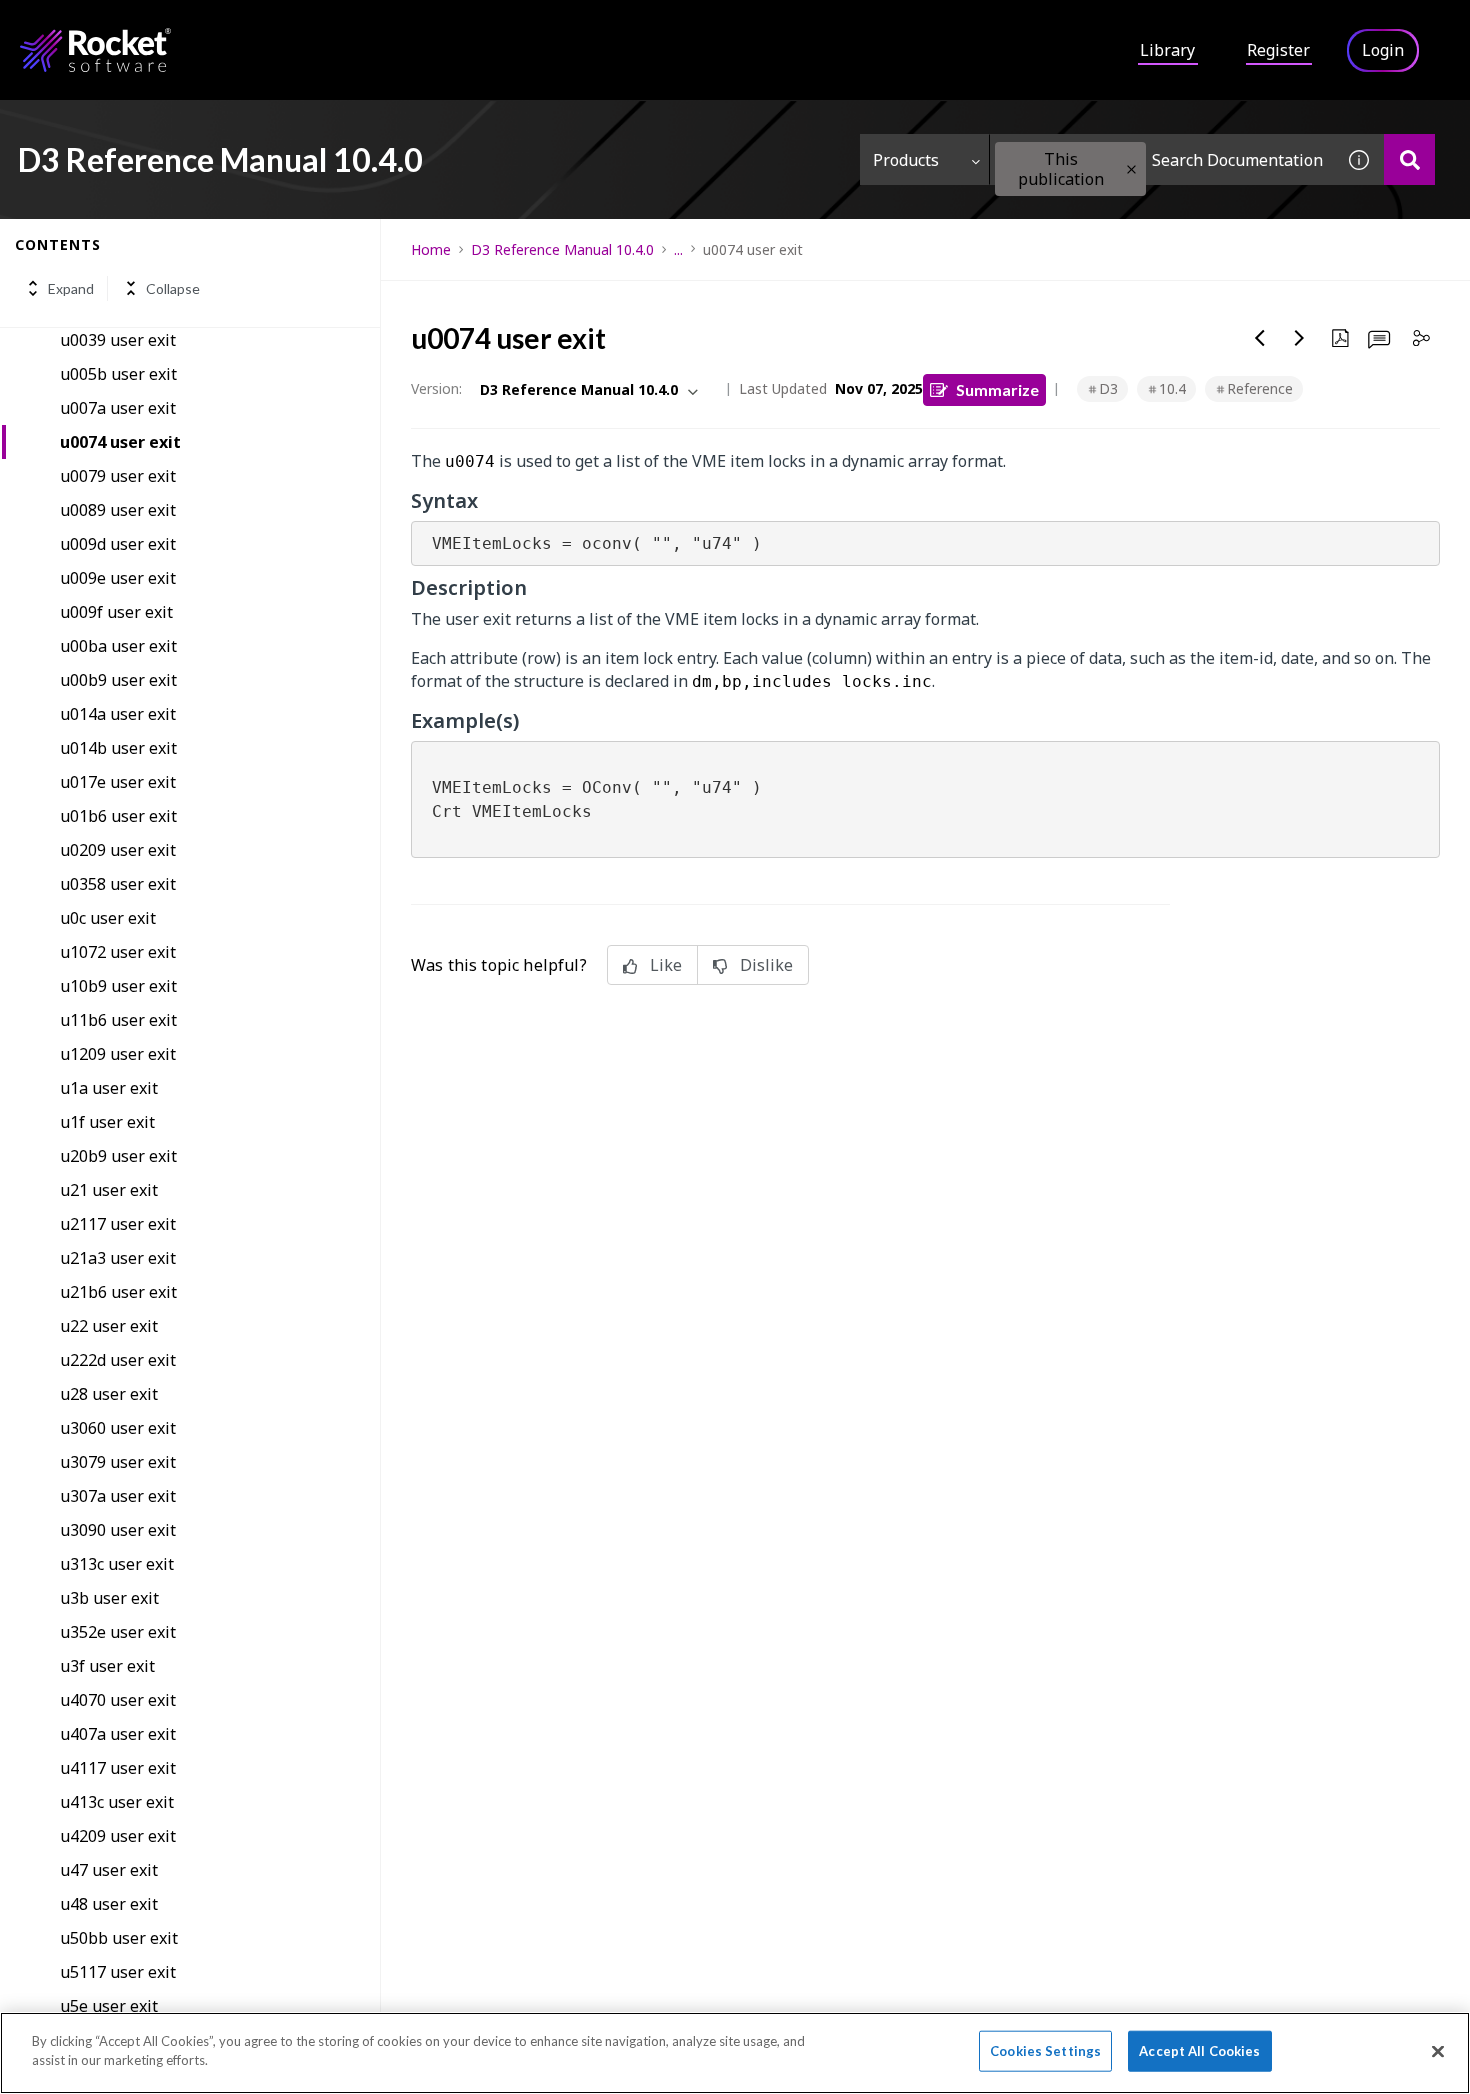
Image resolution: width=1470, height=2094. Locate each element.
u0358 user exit (118, 884)
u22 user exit (109, 1326)
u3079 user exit (118, 1462)
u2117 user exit (118, 1224)
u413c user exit (117, 1802)
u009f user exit (116, 612)
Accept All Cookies (1199, 2051)
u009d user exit (118, 544)
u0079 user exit (118, 476)
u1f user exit (107, 1122)
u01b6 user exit (118, 816)
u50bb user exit (119, 1938)
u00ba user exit (118, 646)
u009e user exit (118, 578)
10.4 (1172, 388)
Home (431, 249)
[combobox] (1162, 159)
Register (1278, 50)
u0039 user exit (118, 340)
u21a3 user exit (118, 1258)
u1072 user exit (118, 952)
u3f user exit (107, 1666)
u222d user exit (118, 1360)
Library (1167, 50)
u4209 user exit (118, 1836)
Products (906, 160)
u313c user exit (117, 1564)
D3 (1108, 388)
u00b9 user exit (118, 680)
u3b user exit (109, 1598)
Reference (1260, 388)
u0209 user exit (118, 850)
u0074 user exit (120, 442)
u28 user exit (109, 1394)
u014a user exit (118, 714)
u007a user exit (118, 408)
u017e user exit (118, 782)
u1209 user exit (118, 1054)
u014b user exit (118, 748)
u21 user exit (109, 1190)
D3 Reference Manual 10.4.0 (562, 249)
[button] (1131, 169)
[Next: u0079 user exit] (1300, 338)
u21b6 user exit (118, 1292)
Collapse (173, 288)
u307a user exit (118, 1496)
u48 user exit (109, 1904)
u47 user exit (109, 1870)
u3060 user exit (118, 1428)
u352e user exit (118, 1632)
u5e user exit (109, 2006)
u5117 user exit (118, 1972)
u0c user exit (108, 918)
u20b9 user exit (118, 1156)
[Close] (1438, 2051)
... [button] (678, 249)
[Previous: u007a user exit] (1260, 338)
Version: (436, 388)
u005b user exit (118, 374)
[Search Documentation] (1409, 159)
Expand (71, 288)
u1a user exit (109, 1088)
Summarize (997, 389)
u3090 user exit (118, 1530)
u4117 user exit (118, 1768)
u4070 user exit (118, 1700)
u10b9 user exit (118, 986)
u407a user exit (118, 1734)
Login (1383, 50)
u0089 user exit (118, 510)
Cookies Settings (1045, 2051)
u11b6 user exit (118, 1020)
